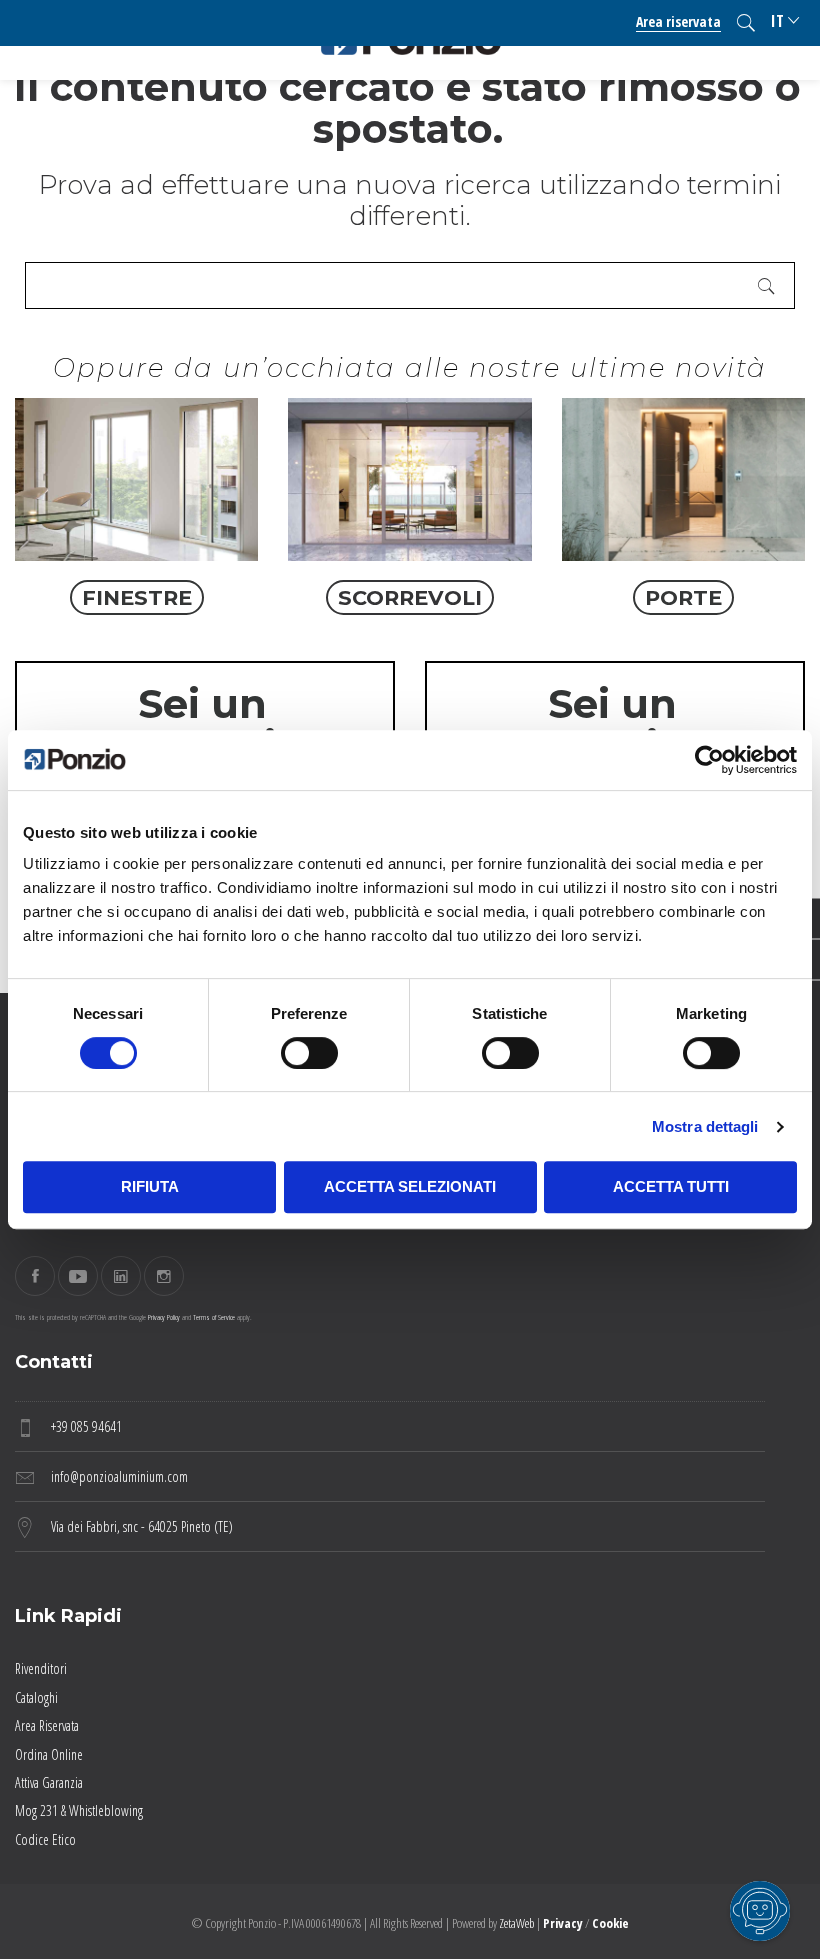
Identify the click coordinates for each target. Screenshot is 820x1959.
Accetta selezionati (410, 1186)
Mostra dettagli (705, 1126)
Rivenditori (41, 1668)
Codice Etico (45, 1839)
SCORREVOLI (410, 597)
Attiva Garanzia (49, 1782)
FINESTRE (137, 597)
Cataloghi (36, 1697)
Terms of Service (214, 1316)
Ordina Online (49, 1754)
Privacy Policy (164, 1316)
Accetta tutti (671, 1186)
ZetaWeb (516, 1923)
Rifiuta (150, 1186)
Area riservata (678, 21)
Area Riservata (47, 1725)
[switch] (309, 1053)
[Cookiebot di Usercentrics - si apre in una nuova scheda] (709, 760)
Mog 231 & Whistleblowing (79, 1810)
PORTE (683, 597)
